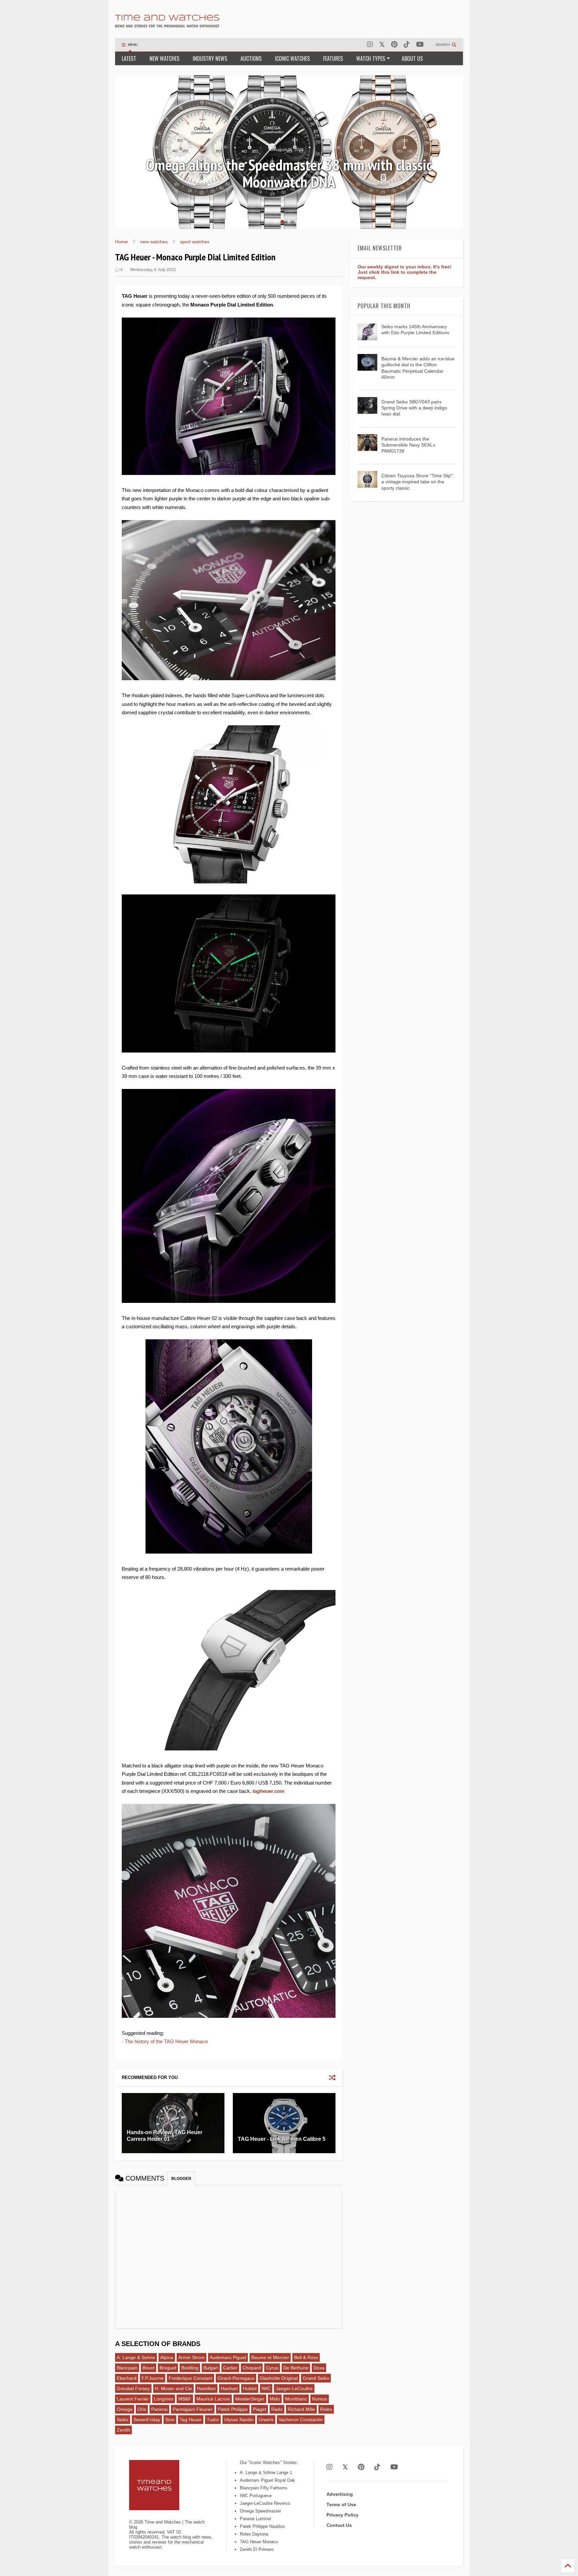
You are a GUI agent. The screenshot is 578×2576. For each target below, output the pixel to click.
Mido (275, 2399)
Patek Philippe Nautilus (262, 2526)
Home (121, 242)
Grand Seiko (316, 2378)
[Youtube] (420, 45)
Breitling (190, 2368)
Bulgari (211, 2368)
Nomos (320, 2399)
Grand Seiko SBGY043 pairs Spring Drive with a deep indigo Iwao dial (414, 408)
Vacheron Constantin (301, 2420)
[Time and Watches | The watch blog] (167, 24)
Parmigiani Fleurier (193, 2409)
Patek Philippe (233, 2409)
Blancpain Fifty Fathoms (264, 2488)
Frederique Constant (190, 2378)
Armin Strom (191, 2357)
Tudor (213, 2420)
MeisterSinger (250, 2399)
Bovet (149, 2368)
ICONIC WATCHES (292, 58)
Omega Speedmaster (260, 2511)
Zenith (123, 2430)
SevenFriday (147, 2420)
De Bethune (296, 2368)
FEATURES (333, 58)
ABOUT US (412, 58)
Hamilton (206, 2388)
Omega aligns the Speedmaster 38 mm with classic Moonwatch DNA (289, 173)
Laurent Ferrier (133, 2399)
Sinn (170, 2420)
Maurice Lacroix (213, 2399)
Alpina (167, 2357)
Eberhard (127, 2378)
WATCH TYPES (371, 58)
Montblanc (296, 2399)
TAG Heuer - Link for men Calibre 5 (282, 2139)
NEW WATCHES (164, 58)
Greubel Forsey (133, 2388)
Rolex (326, 2409)
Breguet (168, 2368)
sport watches (195, 242)
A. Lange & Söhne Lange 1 (266, 2473)
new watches (154, 242)
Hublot (250, 2388)
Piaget (260, 2409)
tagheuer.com (268, 1791)
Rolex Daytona (254, 2534)
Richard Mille (301, 2409)
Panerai (159, 2409)
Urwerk (266, 2420)
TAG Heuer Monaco (259, 2542)
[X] (382, 45)
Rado (277, 2409)
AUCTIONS (251, 58)
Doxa (319, 2368)
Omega (125, 2409)
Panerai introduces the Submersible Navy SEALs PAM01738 (408, 445)
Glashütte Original (279, 2378)
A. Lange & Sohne (136, 2357)
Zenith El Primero (257, 2549)
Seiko (123, 2420)
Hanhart (229, 2388)
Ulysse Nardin (239, 2420)
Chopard (252, 2368)
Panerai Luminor (256, 2519)
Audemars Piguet (228, 2357)
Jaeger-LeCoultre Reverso (265, 2503)
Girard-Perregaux (236, 2378)
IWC (266, 2388)
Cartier (230, 2368)
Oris (142, 2409)
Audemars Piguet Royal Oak (267, 2480)
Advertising (340, 2494)
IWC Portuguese (256, 2496)
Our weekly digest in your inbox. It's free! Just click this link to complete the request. (405, 272)
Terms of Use (341, 2504)
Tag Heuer (191, 2420)
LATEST (129, 58)
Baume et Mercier (270, 2357)
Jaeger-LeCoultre (294, 2388)
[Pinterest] (394, 45)
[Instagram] (370, 45)
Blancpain (127, 2368)
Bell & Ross (306, 2357)
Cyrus (272, 2368)
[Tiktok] (407, 45)
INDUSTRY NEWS (210, 58)
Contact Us (339, 2525)
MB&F (185, 2399)
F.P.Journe (153, 2378)
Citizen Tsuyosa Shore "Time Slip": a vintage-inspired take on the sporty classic (418, 482)
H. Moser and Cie (173, 2388)
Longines (164, 2399)
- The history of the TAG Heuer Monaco (165, 2041)
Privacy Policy (343, 2515)
